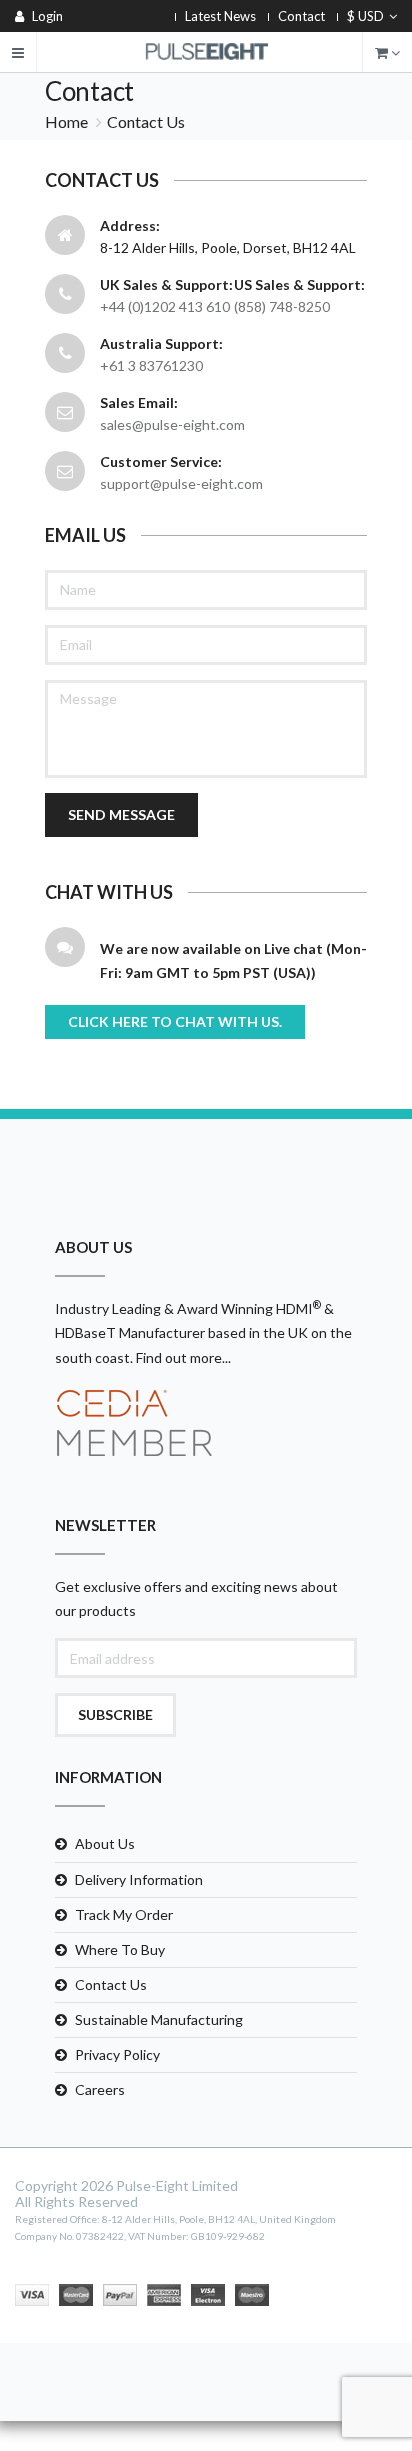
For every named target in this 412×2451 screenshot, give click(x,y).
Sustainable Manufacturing (159, 2019)
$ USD (365, 16)
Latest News (220, 16)
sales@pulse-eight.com (172, 424)
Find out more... (183, 1357)
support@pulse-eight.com (181, 483)
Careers (100, 2089)
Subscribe (115, 1714)
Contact (301, 16)
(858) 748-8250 (282, 306)
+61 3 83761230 (151, 365)
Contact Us (111, 1984)
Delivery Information (139, 1879)
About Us (105, 1843)
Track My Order (124, 1914)
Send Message (121, 814)
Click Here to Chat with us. (175, 1021)
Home (66, 121)
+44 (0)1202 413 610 (165, 306)
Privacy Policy (117, 2054)
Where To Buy (120, 1949)
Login (46, 16)
